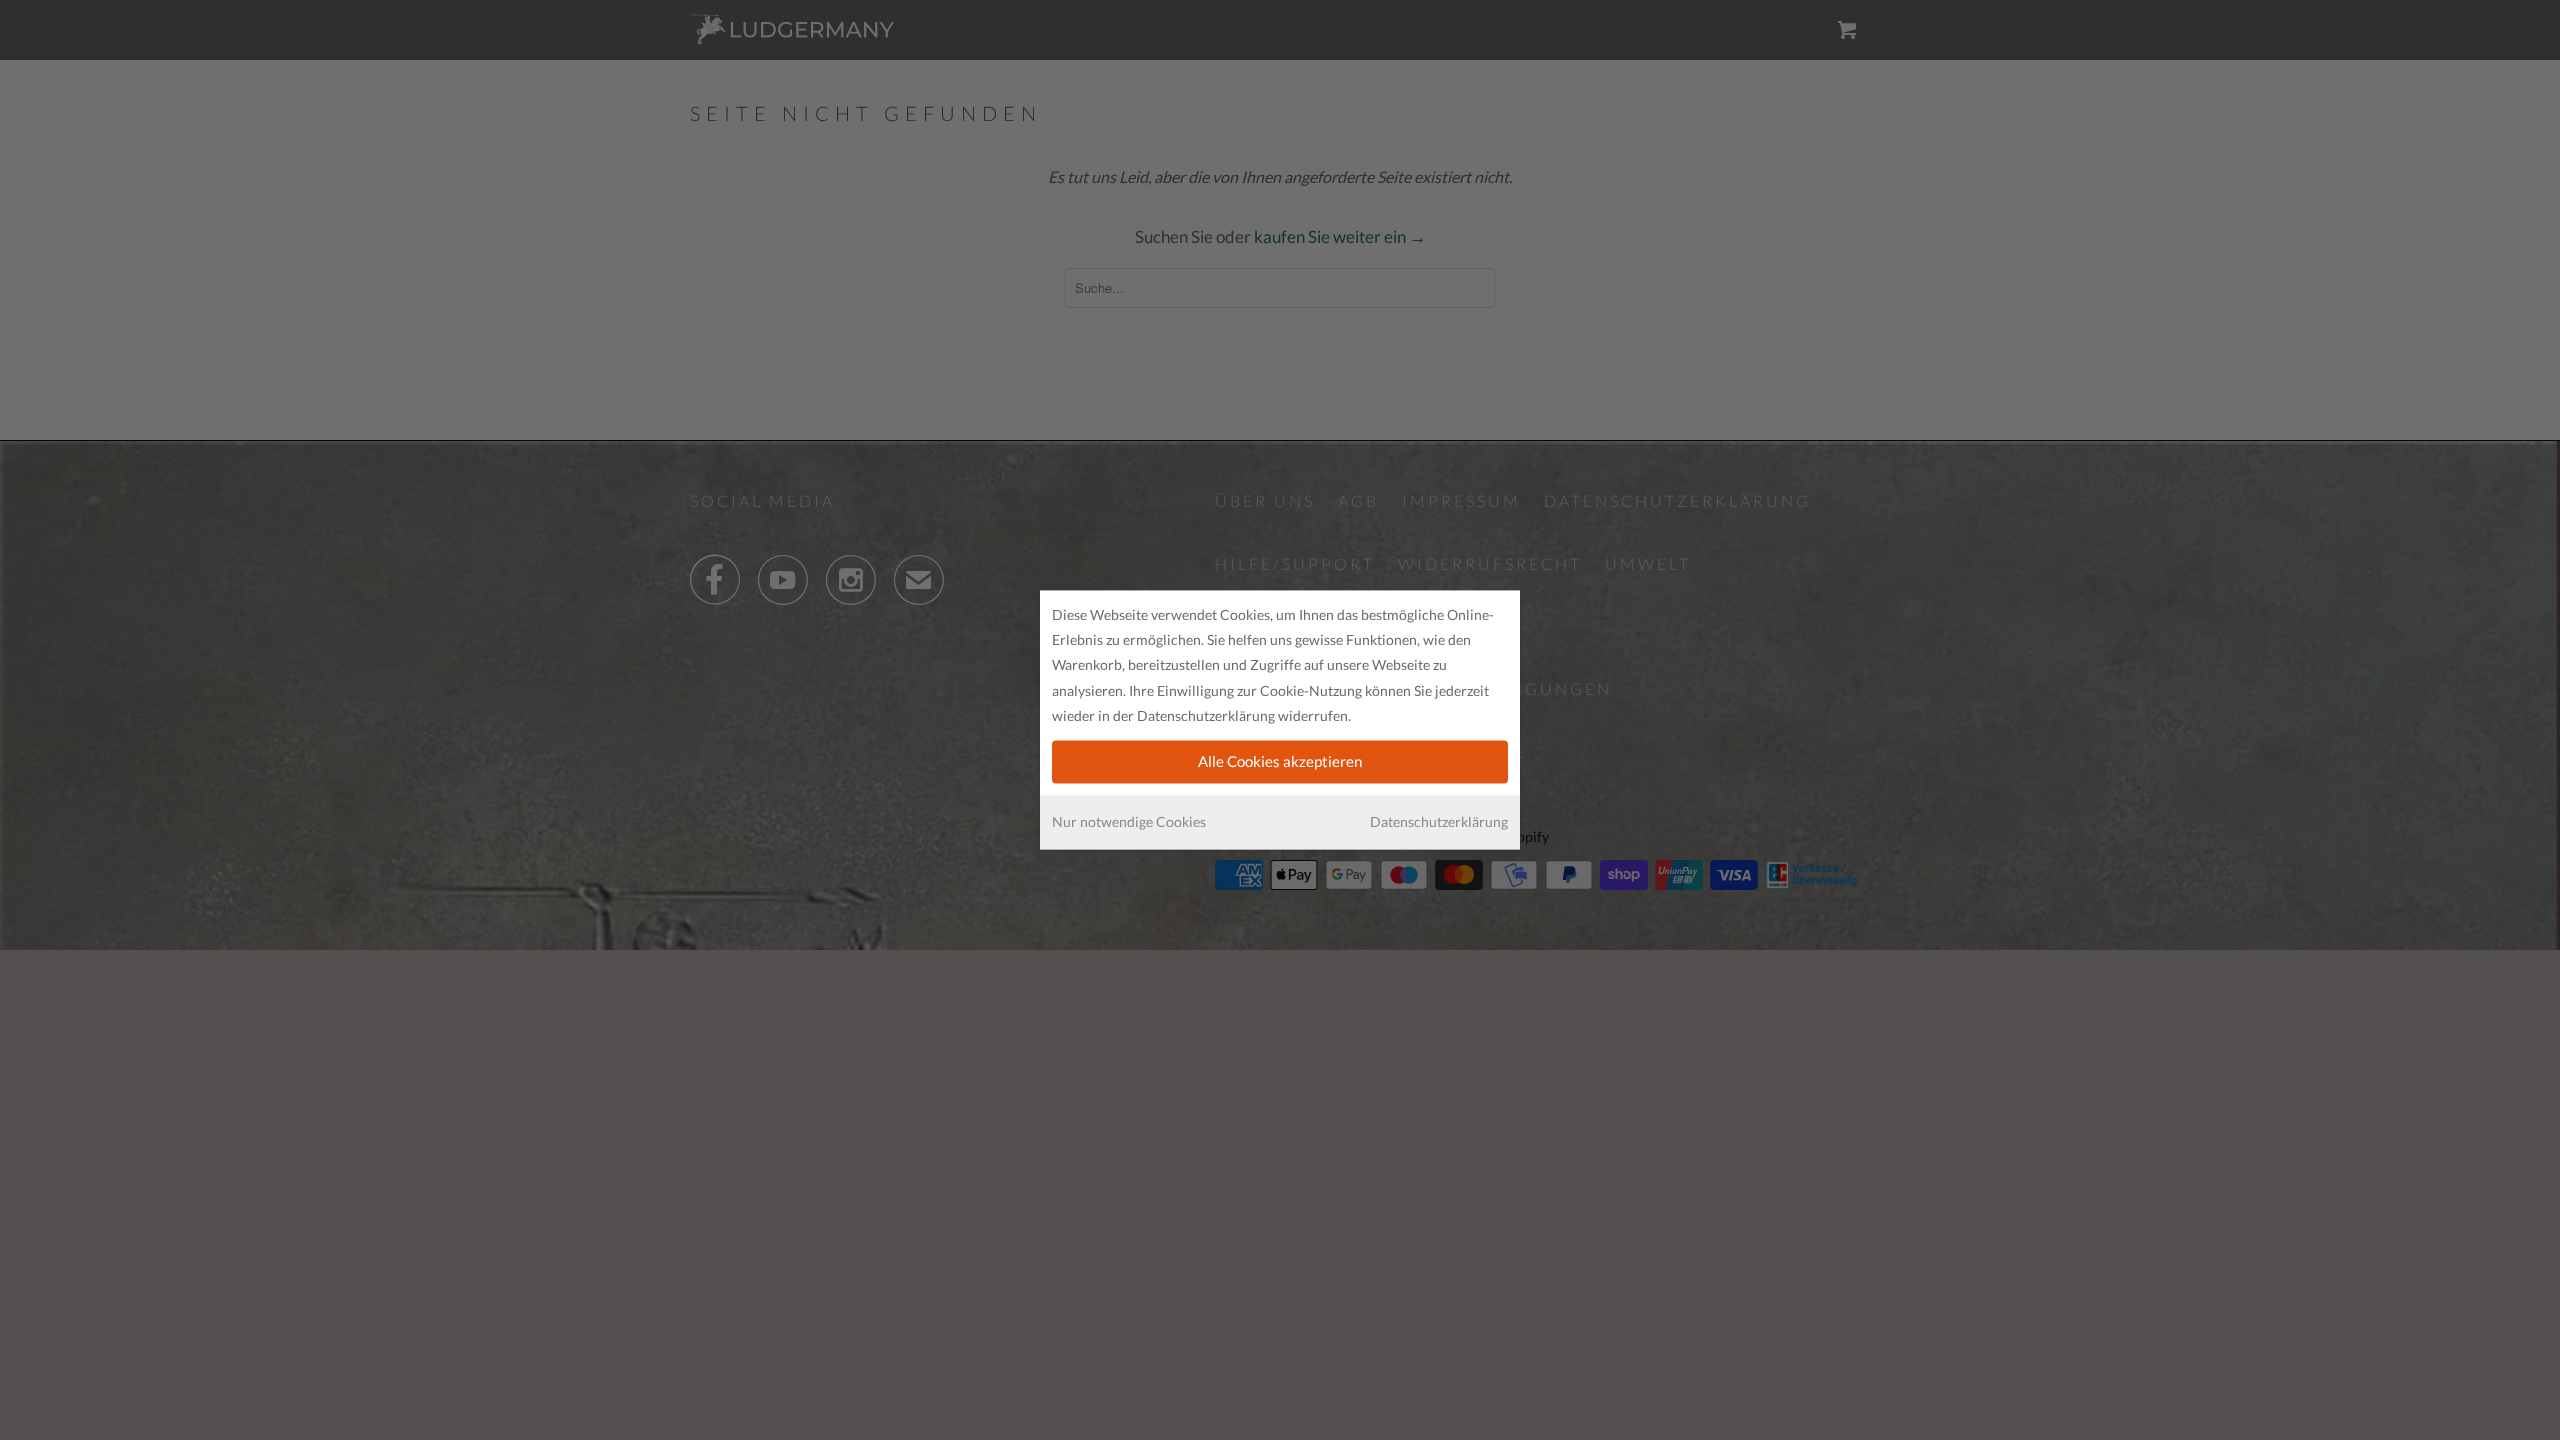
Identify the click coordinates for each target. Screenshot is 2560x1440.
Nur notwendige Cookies (1129, 821)
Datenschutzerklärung (1439, 821)
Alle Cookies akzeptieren (1280, 761)
